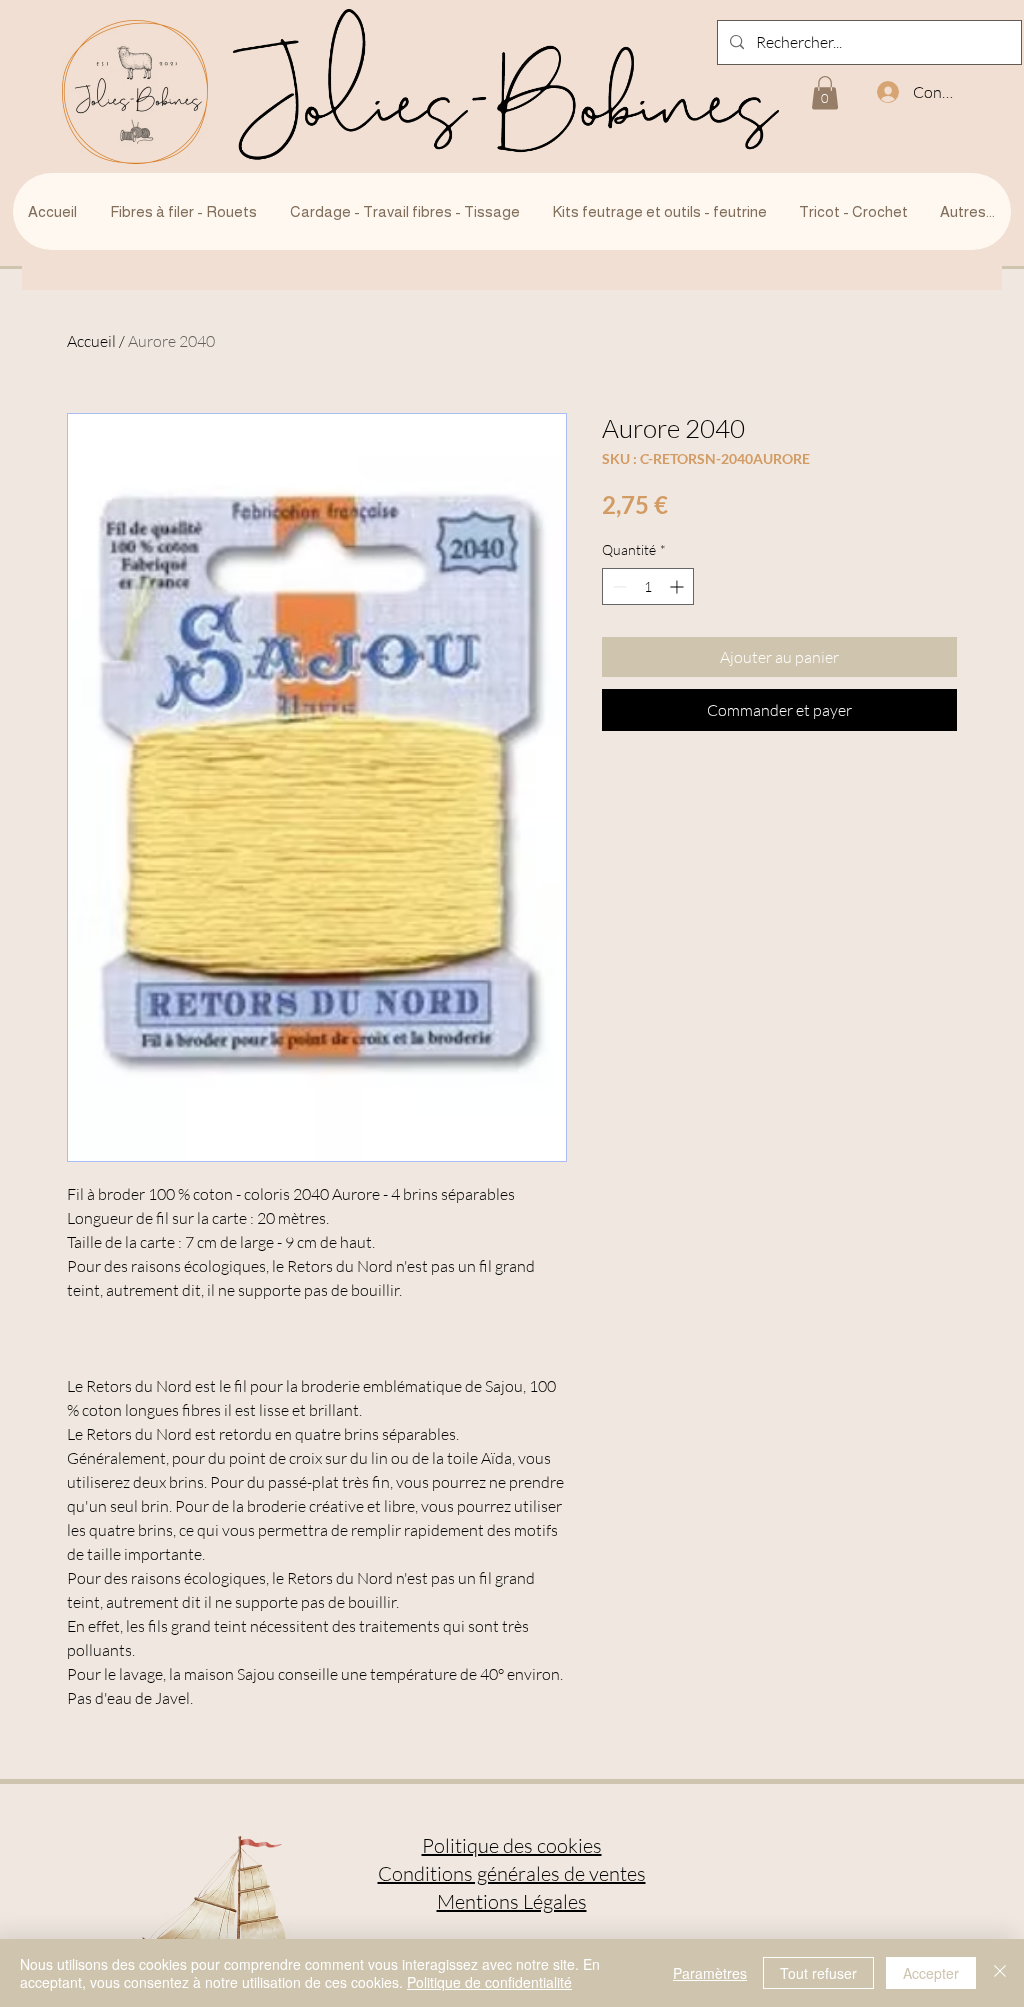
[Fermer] (1000, 1973)
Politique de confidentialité (489, 1982)
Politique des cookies (512, 1845)
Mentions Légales (512, 1901)
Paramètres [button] (710, 1973)
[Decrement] (617, 586)
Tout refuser (818, 1973)
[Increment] (678, 586)
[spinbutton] (648, 586)
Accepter (931, 1973)
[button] (825, 92)
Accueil (91, 341)
